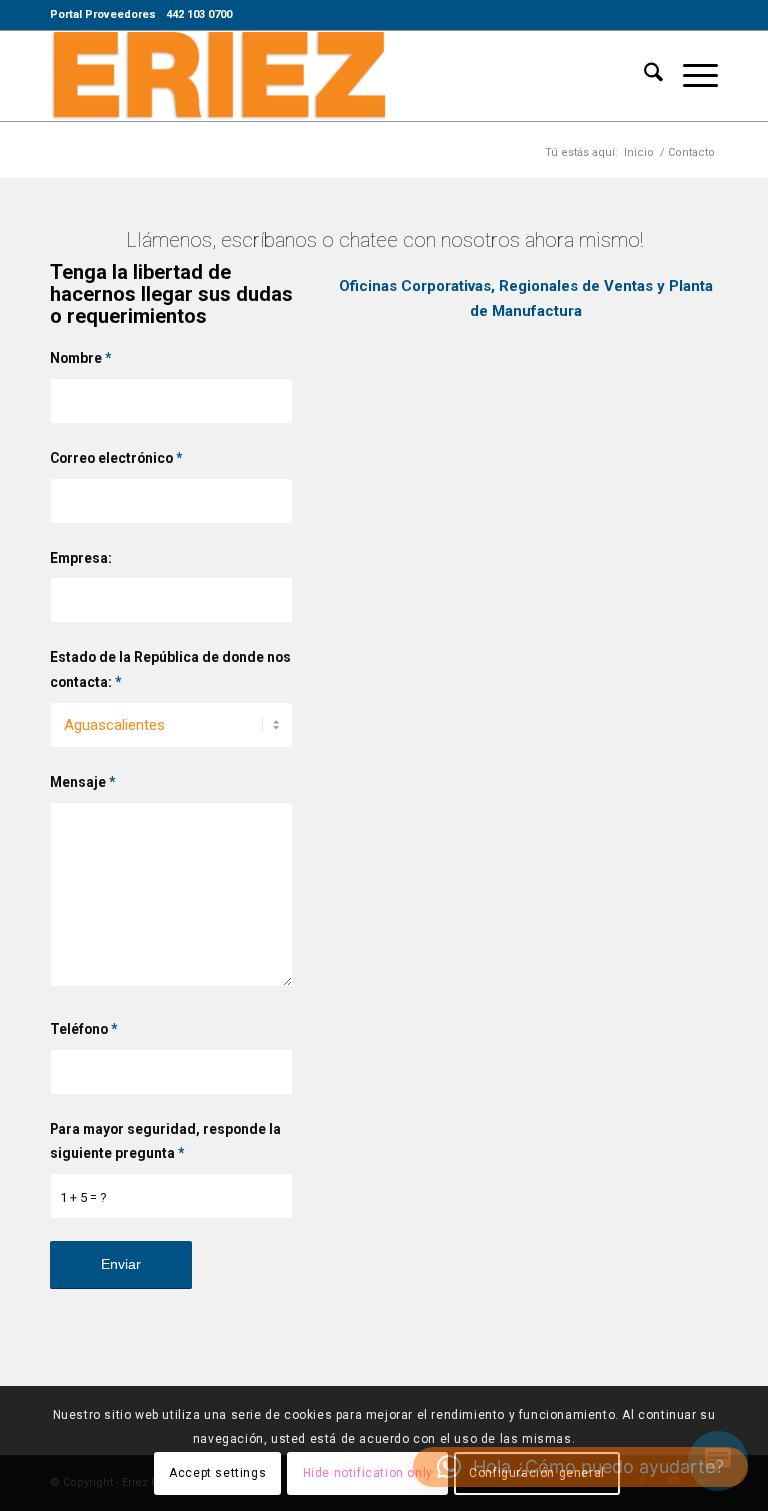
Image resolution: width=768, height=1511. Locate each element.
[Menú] (690, 76)
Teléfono (83, 1029)
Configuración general (537, 1473)
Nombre (80, 358)
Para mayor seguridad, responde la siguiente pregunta (165, 1141)
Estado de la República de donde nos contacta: (170, 669)
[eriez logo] (218, 76)
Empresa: (81, 558)
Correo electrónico (116, 458)
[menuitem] (103, 15)
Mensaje (82, 782)
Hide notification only (368, 1473)
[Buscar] (643, 76)
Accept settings (217, 1473)
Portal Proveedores (103, 14)
